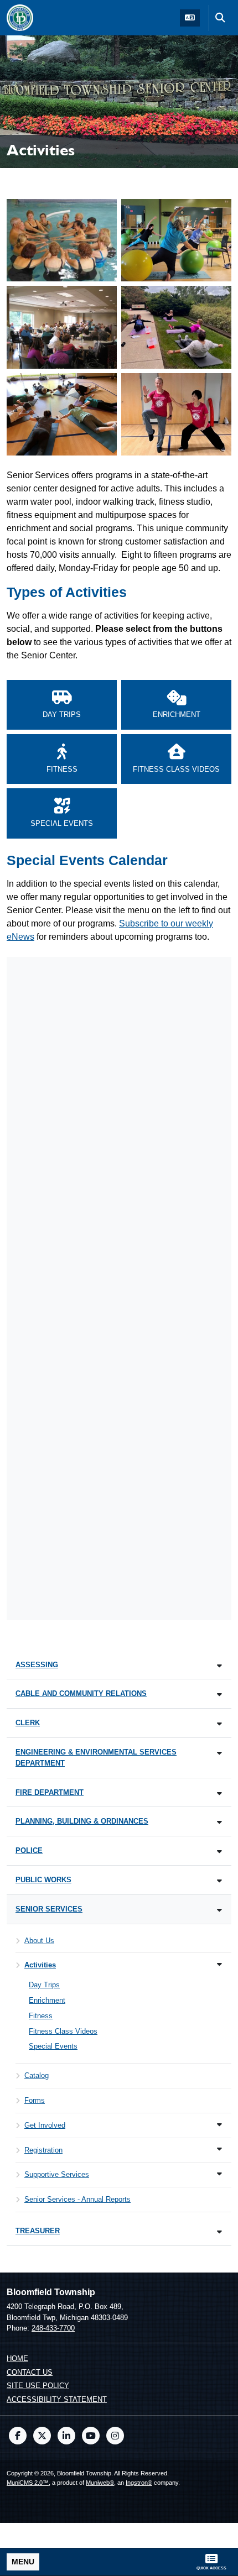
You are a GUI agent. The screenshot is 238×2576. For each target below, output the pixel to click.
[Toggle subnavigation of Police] (219, 1852)
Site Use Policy (38, 2386)
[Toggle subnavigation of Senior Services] (219, 1910)
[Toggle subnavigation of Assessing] (219, 1666)
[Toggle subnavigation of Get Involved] (219, 2125)
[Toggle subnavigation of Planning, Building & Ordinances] (219, 1822)
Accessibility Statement (57, 2399)
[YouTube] (91, 2436)
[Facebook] (18, 2436)
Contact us (30, 2372)
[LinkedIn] (66, 2436)
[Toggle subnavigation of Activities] (219, 1964)
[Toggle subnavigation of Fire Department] (219, 1794)
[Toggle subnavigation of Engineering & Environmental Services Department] (219, 1753)
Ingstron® (139, 2483)
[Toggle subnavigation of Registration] (219, 2149)
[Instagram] (115, 2436)
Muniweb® (100, 2483)
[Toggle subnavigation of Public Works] (219, 1881)
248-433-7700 (53, 2328)
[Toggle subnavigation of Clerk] (219, 1724)
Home (17, 2358)
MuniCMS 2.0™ (28, 2483)
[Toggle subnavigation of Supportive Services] (219, 2174)
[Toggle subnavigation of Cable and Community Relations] (219, 1695)
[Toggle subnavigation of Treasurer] (219, 2232)
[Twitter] (42, 2436)
